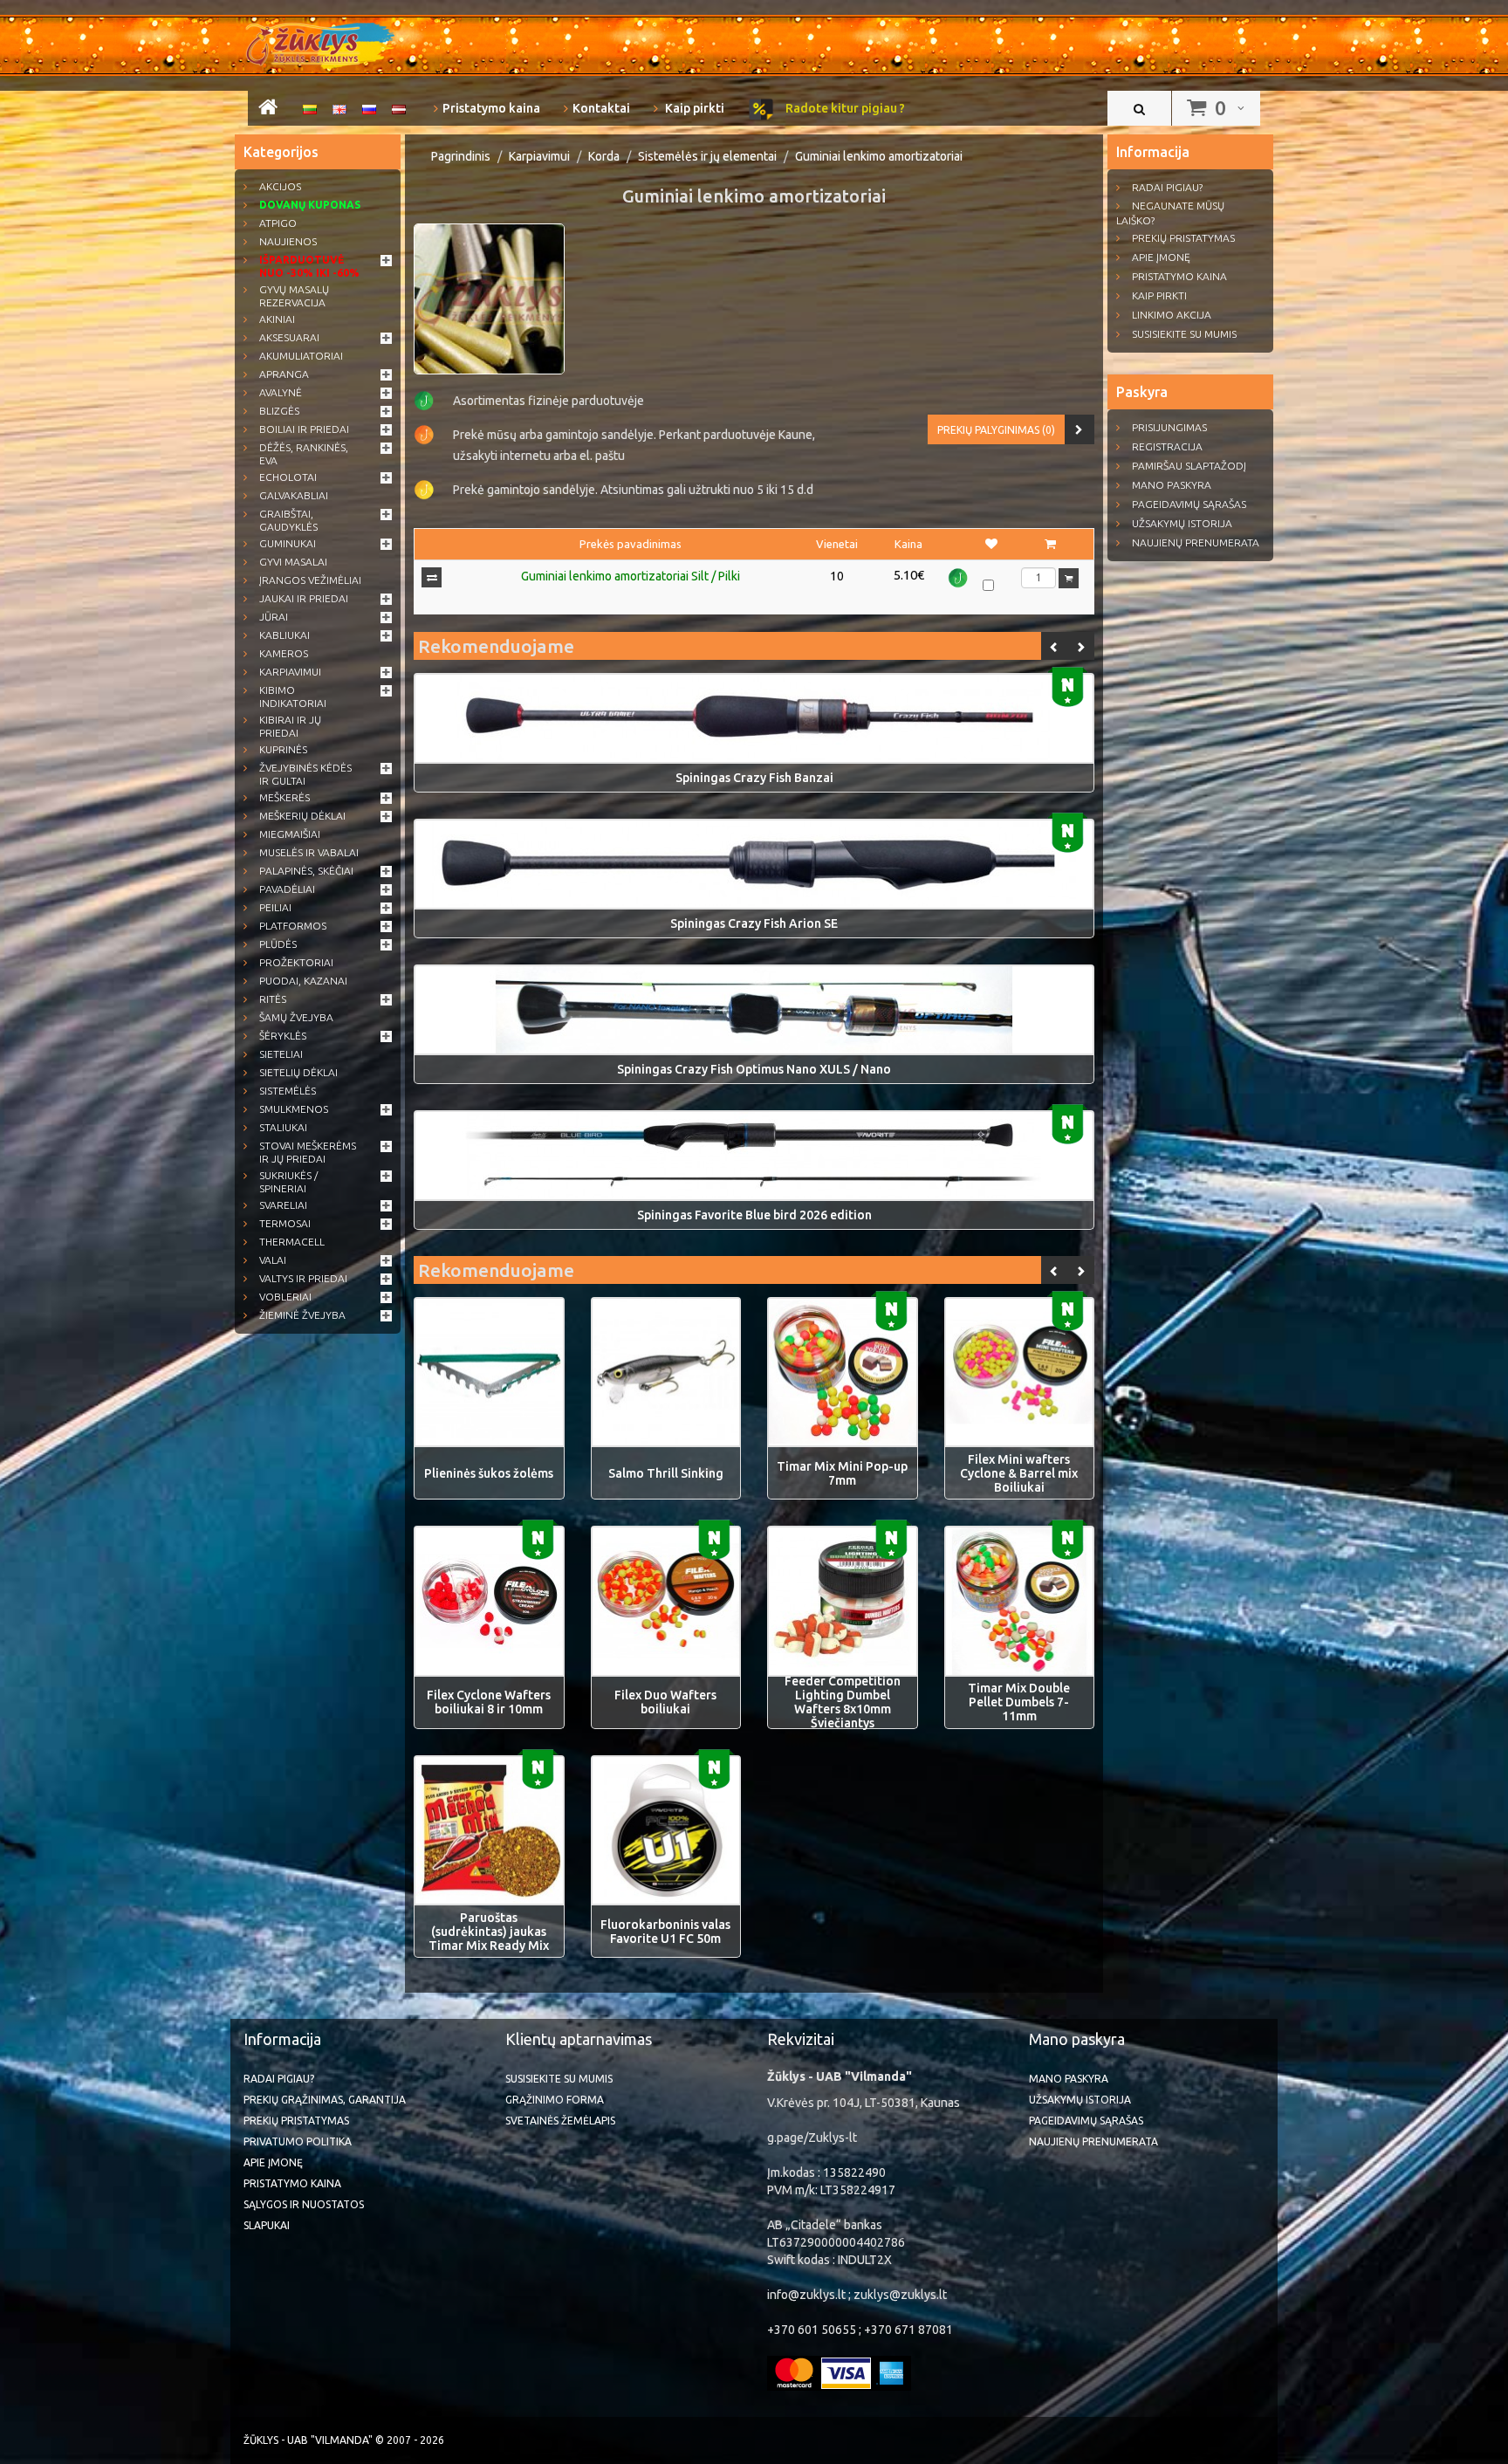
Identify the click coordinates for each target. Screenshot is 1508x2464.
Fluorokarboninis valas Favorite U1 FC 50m (665, 1932)
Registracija (1167, 446)
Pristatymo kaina (491, 108)
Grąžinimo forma (555, 2100)
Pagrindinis (461, 156)
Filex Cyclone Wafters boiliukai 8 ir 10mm (489, 1702)
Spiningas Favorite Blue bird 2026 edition (754, 1215)
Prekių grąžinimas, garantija (325, 2100)
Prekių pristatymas (1183, 238)
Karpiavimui (539, 156)
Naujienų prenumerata (1196, 542)
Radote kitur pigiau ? (844, 108)
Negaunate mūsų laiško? (1170, 213)
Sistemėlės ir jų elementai (707, 156)
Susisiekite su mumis (1184, 334)
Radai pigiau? (1167, 187)
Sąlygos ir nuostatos (304, 2204)
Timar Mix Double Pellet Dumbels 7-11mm (1019, 1702)
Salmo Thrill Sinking (666, 1473)
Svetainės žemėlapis (560, 2121)
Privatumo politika (298, 2141)
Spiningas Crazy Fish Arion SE (754, 923)
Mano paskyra (1172, 485)
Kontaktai (601, 108)
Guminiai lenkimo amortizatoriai (879, 156)
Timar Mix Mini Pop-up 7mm (842, 1473)
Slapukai (267, 2225)
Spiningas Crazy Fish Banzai (754, 778)
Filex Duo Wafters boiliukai (665, 1702)
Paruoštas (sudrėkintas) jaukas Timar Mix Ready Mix (489, 1932)
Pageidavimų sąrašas (1189, 504)
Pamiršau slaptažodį (1189, 466)
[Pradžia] (268, 110)
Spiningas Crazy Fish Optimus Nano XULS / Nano (754, 1069)
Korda (604, 156)
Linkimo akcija (1172, 315)
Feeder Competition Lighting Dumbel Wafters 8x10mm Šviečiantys (843, 1702)
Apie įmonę (1161, 257)
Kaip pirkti (693, 108)
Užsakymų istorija (1182, 523)
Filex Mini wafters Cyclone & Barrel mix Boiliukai (1019, 1473)
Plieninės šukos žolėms (489, 1473)
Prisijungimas (1169, 427)
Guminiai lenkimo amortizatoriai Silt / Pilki (631, 576)
